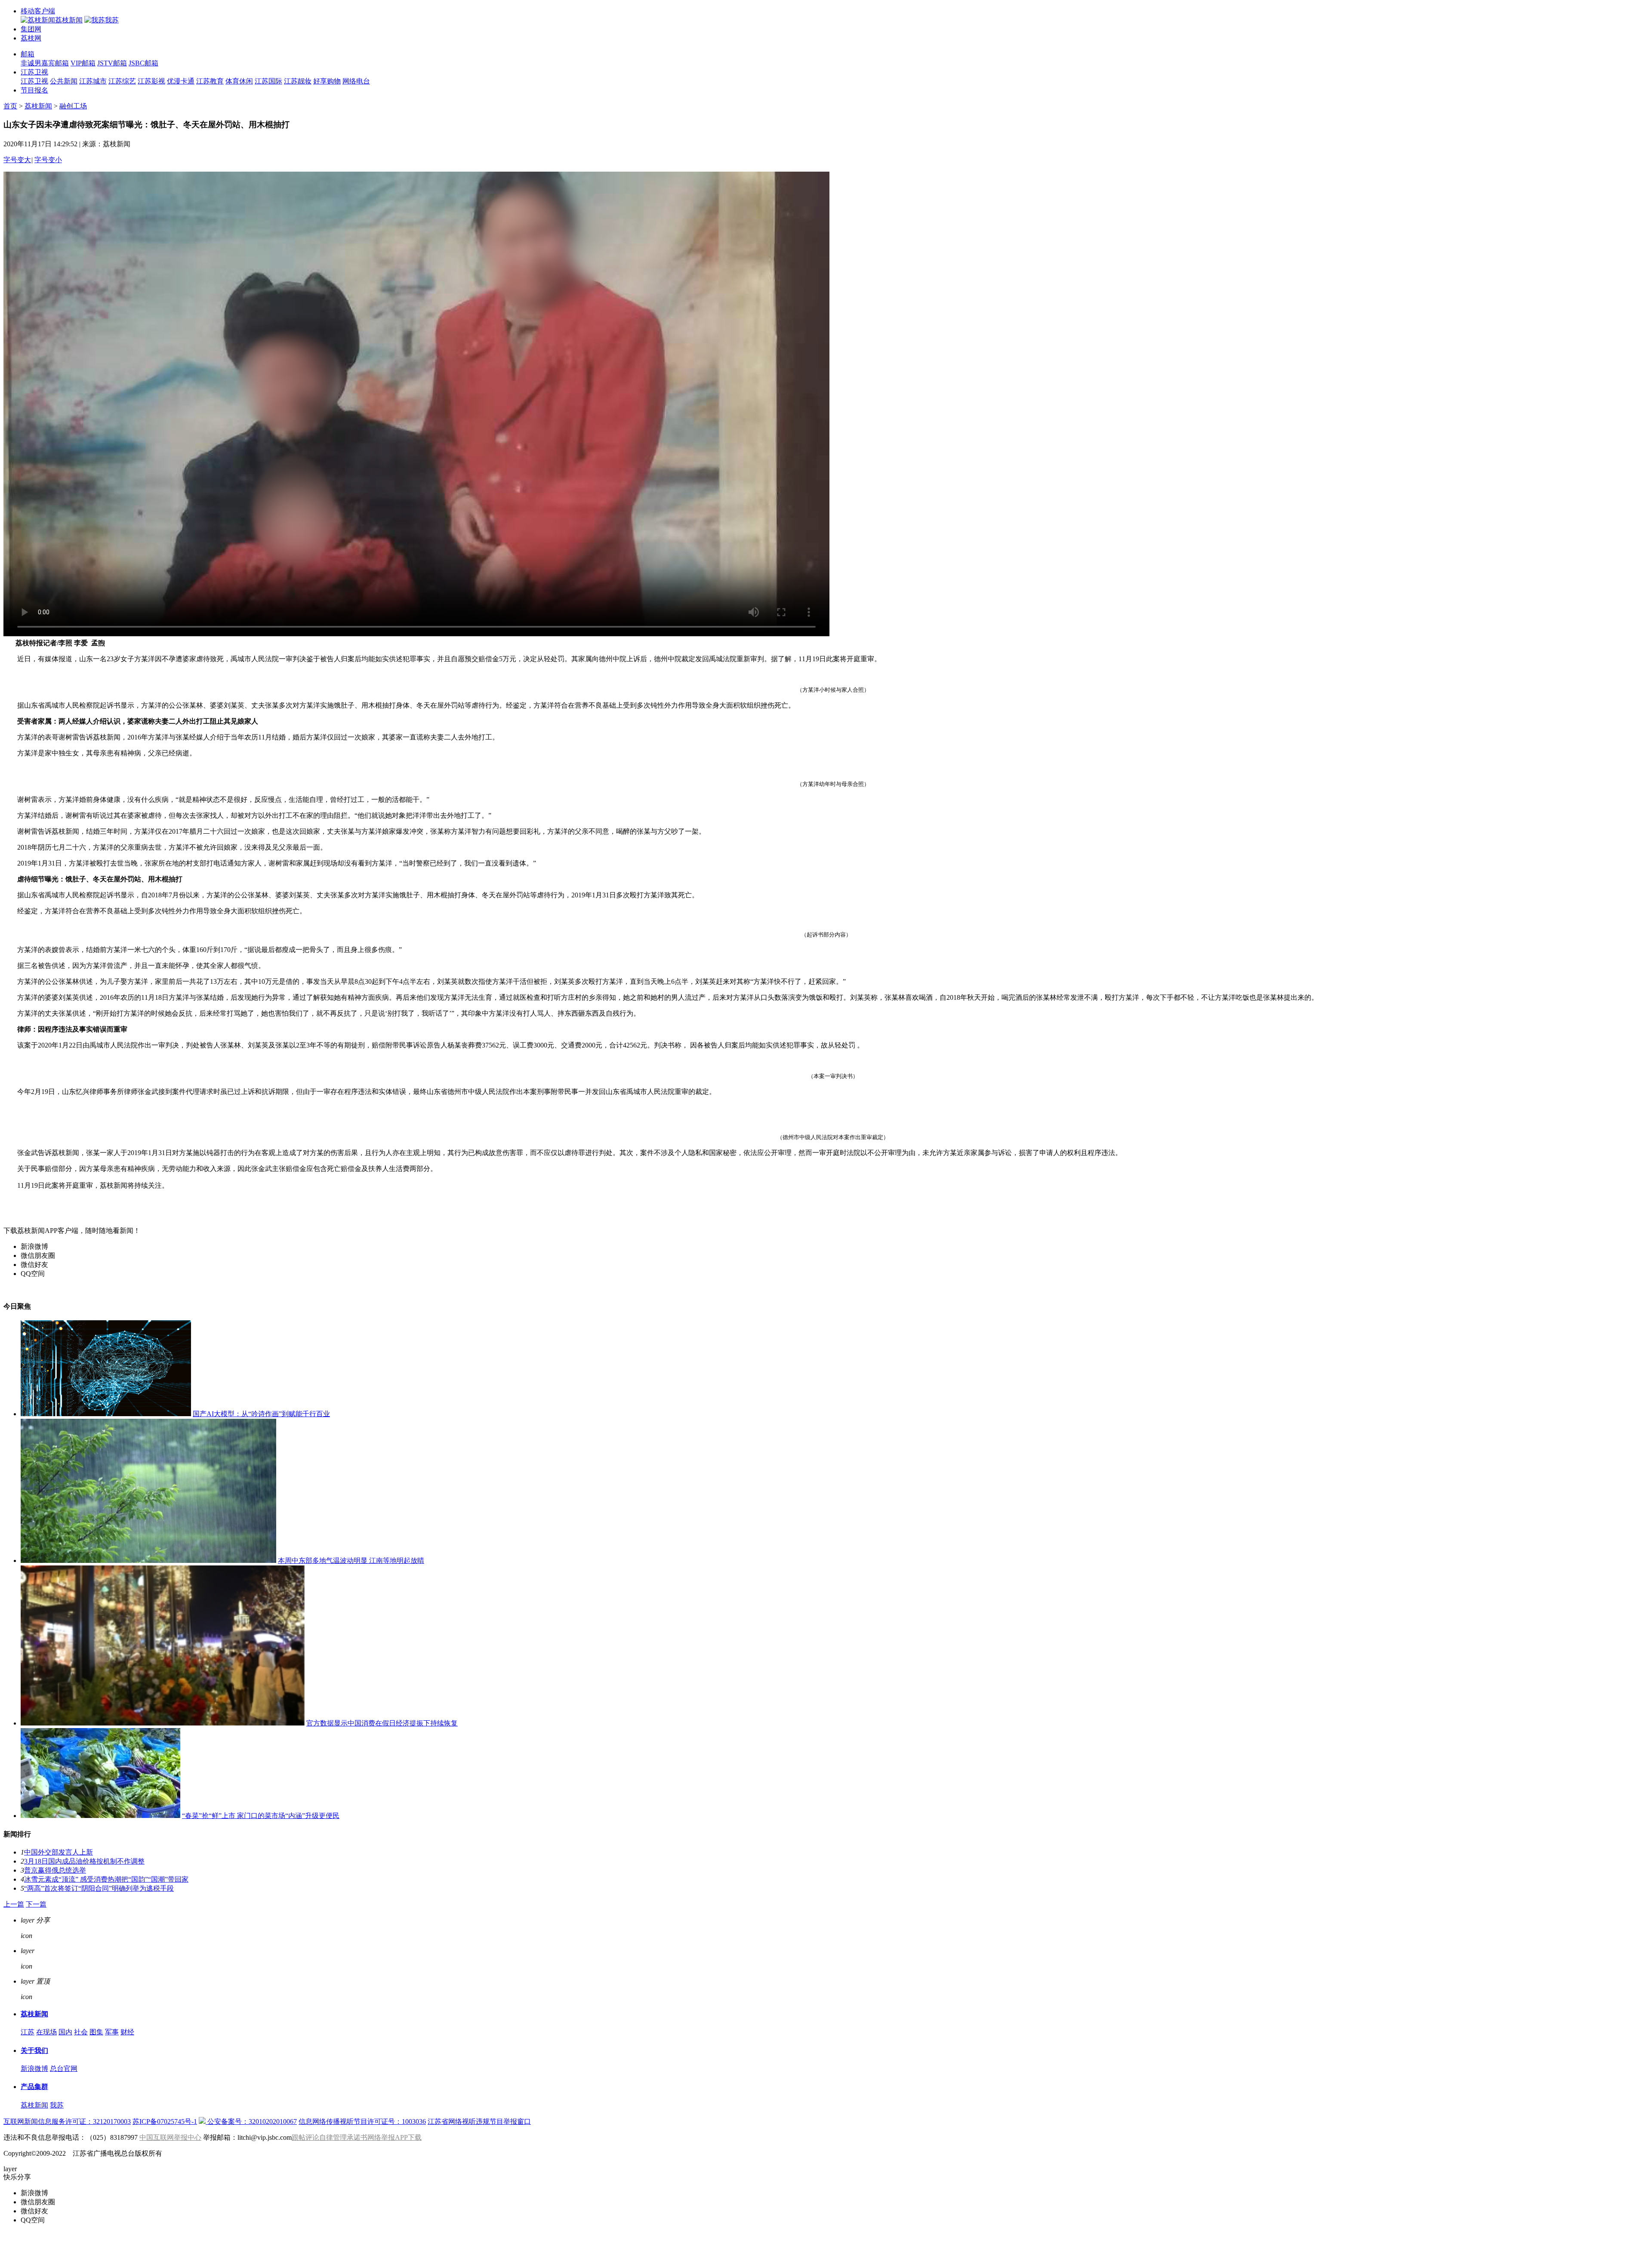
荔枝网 (31, 38)
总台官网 (64, 2069)
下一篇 (36, 1904)
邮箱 (28, 54)
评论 (43, 1951)
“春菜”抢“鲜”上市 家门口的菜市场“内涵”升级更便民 (261, 1816)
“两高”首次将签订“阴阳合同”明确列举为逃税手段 (99, 1888)
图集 (96, 2032)
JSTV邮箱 (112, 63)
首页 (10, 106)
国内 (65, 2032)
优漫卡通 (181, 81)
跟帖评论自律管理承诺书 (330, 2137)
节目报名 (34, 90)
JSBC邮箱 (143, 63)
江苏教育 (210, 81)
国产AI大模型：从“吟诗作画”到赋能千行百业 (261, 1414)
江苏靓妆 (298, 81)
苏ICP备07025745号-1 (165, 2121)
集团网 (31, 29)
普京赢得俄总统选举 (55, 1870)
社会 (81, 2032)
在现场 (46, 2032)
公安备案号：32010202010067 (251, 2121)
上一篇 (14, 1904)
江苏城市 (93, 81)
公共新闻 (64, 81)
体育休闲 (239, 81)
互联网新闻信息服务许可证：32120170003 (67, 2121)
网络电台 (356, 81)
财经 (127, 2032)
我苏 (57, 2105)
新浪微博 (34, 2069)
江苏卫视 (34, 72)
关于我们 (34, 2050)
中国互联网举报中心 (170, 2137)
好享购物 (327, 81)
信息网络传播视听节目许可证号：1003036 (362, 2121)
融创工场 (73, 106)
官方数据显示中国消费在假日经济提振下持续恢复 (382, 1723)
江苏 (28, 2032)
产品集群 (34, 2087)
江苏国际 (268, 81)
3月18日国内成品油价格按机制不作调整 (84, 1861)
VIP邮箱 (83, 63)
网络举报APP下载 (395, 2137)
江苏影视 (151, 81)
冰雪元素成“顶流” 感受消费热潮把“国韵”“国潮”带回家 (106, 1879)
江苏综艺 (122, 81)
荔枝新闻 (38, 106)
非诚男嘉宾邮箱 (45, 63)
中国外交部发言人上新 (59, 1852)
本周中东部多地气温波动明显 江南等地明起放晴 (351, 1561)
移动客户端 (38, 11)
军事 (112, 2032)
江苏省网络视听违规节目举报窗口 (479, 2121)
